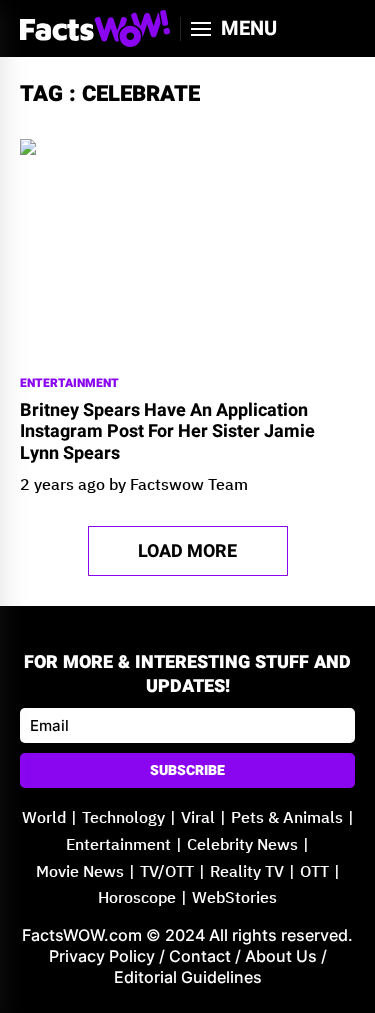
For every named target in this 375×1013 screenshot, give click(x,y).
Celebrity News (242, 845)
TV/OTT (167, 872)
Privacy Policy (102, 956)
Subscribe (187, 770)
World (44, 818)
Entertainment (69, 383)
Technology (123, 818)
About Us (281, 956)
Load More (187, 551)
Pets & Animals (287, 818)
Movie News (80, 872)
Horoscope (137, 898)
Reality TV (247, 872)
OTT (314, 872)
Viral (198, 818)
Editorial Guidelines (188, 977)
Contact (200, 956)
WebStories (234, 898)
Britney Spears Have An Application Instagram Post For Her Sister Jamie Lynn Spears (167, 432)
